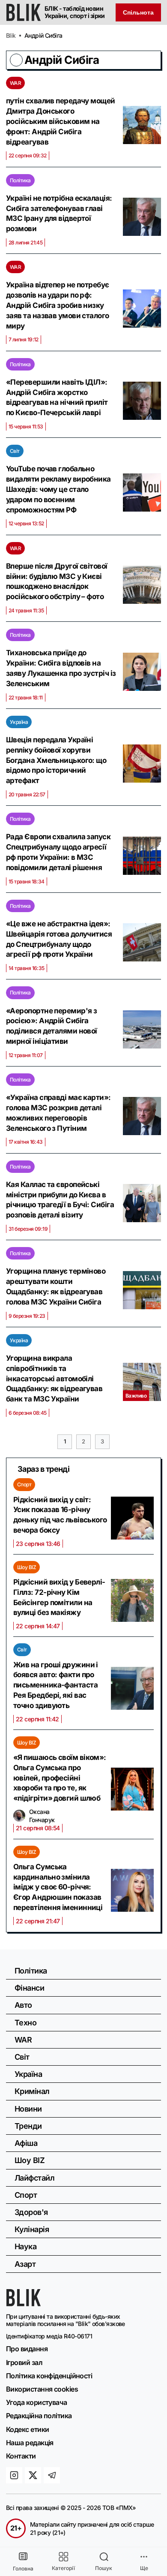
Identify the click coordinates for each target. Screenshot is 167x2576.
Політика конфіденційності (49, 2376)
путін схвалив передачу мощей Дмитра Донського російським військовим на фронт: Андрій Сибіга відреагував (61, 121)
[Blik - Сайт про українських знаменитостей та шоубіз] (24, 2304)
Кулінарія (32, 2229)
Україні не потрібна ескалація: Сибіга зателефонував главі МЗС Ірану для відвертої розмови (59, 213)
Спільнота (138, 12)
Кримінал (32, 2091)
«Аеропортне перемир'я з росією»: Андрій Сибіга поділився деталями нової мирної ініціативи (52, 1026)
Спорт (24, 1484)
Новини (28, 2109)
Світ (15, 451)
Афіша (26, 2143)
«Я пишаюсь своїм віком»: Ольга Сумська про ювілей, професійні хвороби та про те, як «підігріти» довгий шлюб (60, 1778)
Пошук (104, 2568)
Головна (23, 2568)
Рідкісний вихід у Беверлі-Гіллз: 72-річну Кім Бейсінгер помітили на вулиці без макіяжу (59, 1597)
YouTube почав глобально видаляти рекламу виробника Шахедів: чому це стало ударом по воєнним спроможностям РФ (58, 489)
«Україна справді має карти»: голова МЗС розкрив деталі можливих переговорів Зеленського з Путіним (58, 1113)
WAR (15, 83)
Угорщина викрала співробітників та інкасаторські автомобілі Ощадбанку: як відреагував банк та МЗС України (54, 1378)
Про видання (27, 2349)
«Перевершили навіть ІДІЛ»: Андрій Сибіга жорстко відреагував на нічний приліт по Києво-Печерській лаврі (57, 397)
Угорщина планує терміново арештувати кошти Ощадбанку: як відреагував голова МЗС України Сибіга (56, 1286)
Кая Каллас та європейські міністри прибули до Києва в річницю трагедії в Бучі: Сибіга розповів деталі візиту (60, 1200)
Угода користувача (37, 2402)
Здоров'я (31, 2212)
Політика (20, 180)
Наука (25, 2246)
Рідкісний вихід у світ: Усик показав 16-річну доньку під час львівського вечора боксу (60, 1515)
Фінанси (29, 1988)
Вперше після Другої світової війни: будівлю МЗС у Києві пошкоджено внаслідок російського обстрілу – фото (57, 581)
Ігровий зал (24, 2362)
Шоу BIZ (27, 1567)
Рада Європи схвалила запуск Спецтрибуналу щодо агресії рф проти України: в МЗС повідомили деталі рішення (58, 852)
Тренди (28, 2126)
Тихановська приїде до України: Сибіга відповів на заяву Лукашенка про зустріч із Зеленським (61, 668)
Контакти (21, 2456)
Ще (144, 2568)
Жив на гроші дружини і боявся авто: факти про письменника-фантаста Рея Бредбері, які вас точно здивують (56, 1685)
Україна (19, 722)
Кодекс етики (27, 2429)
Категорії (63, 2568)
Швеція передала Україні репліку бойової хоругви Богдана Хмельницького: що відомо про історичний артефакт (56, 760)
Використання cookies (42, 2389)
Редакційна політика (39, 2416)
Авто (23, 2005)
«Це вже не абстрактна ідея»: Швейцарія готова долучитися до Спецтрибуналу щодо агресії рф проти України (59, 939)
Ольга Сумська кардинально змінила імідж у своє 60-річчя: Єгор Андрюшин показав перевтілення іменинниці (58, 1887)
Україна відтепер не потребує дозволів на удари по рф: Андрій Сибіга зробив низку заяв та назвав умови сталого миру (58, 305)
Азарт (25, 2264)
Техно (25, 2023)
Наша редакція (30, 2443)
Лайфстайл (34, 2178)
